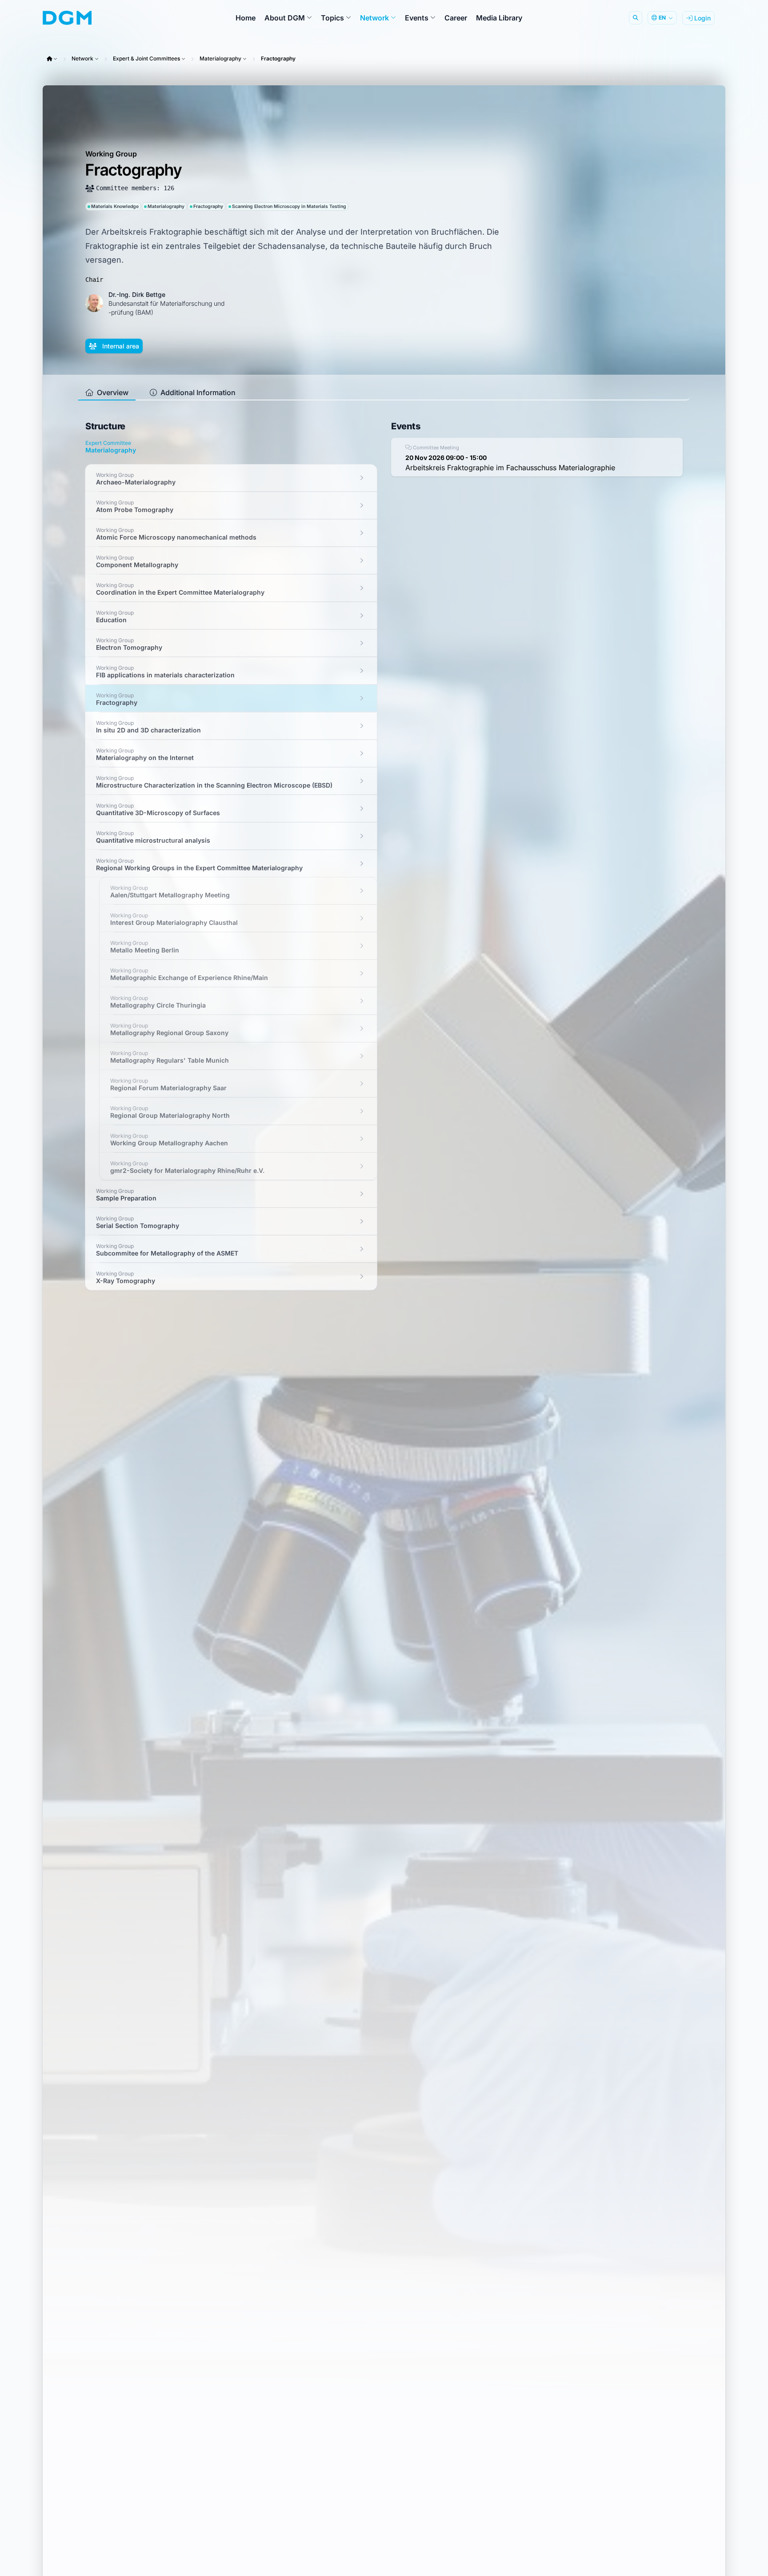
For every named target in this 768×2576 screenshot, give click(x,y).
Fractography (278, 58)
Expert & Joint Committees (146, 58)
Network (82, 58)
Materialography (220, 58)
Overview (112, 392)
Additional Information (197, 392)
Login (702, 18)
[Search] (636, 18)
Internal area (120, 346)
